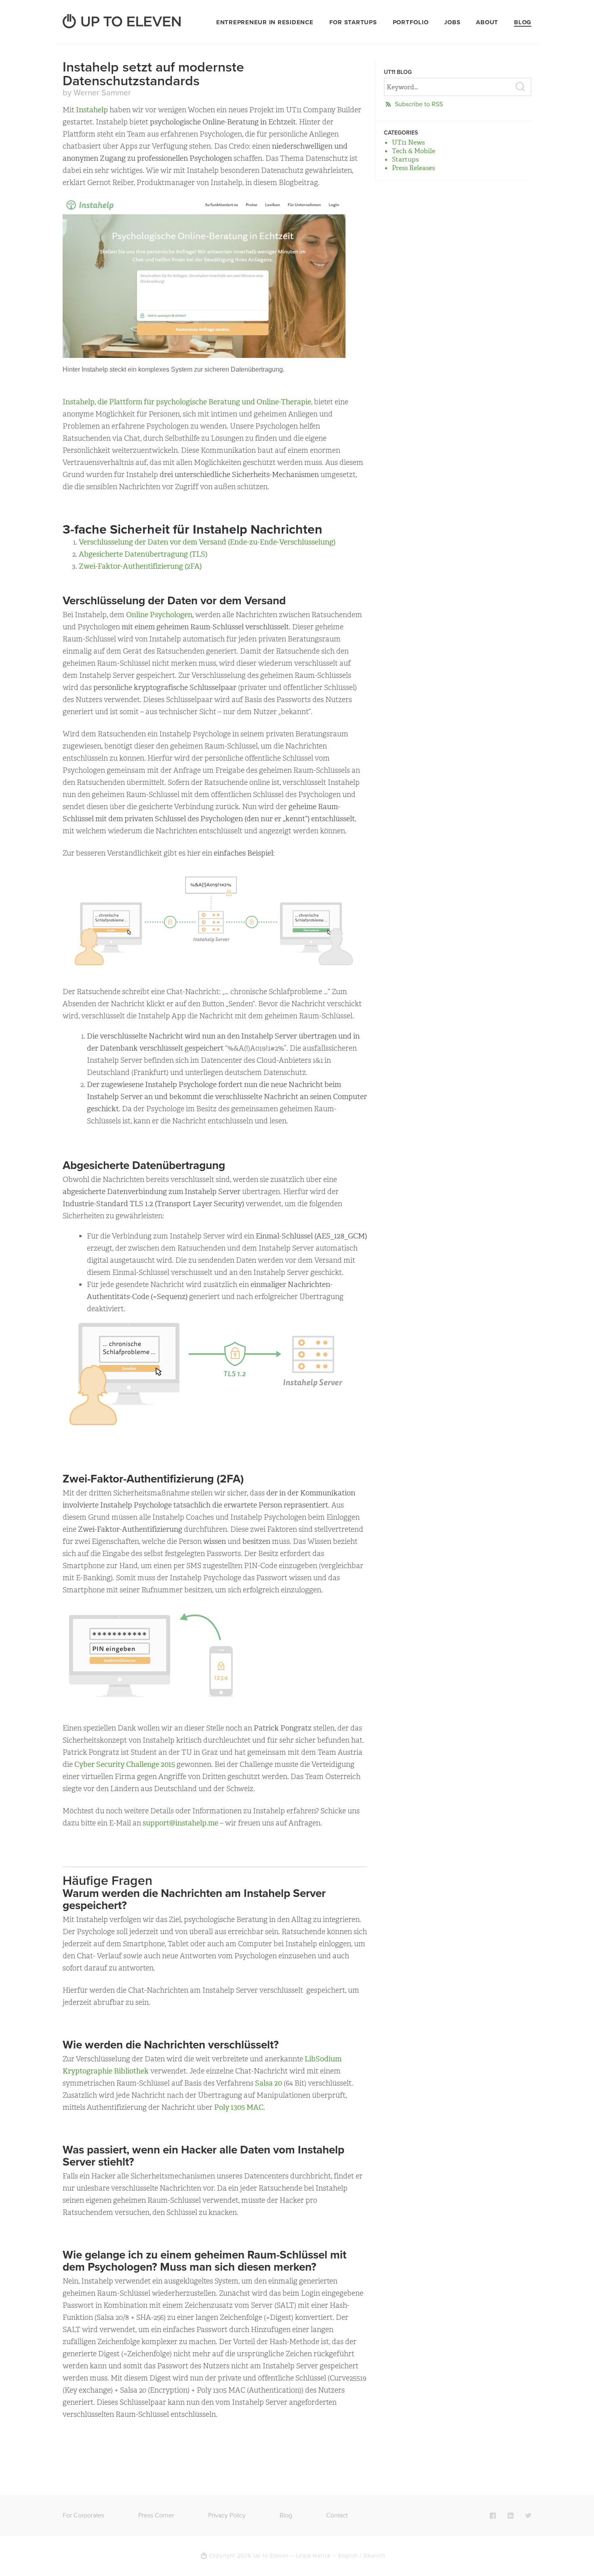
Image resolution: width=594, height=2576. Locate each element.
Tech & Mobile (414, 151)
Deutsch (375, 2556)
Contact (337, 2515)
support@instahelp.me (180, 1823)
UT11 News (408, 142)
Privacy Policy (227, 2515)
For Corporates (83, 2515)
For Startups (353, 22)
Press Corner (156, 2515)
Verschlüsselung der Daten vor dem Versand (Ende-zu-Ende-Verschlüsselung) (207, 542)
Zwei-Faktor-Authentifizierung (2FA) (140, 566)
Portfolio (411, 22)
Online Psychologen (159, 615)
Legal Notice (314, 2556)
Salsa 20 (269, 2083)
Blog (523, 22)
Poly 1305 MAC (239, 2107)
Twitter (528, 2515)
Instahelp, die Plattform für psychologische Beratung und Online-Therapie (187, 402)
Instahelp (92, 110)
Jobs (452, 22)
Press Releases (413, 168)
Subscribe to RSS (419, 104)
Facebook (493, 2515)
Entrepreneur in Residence (265, 22)
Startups (405, 159)
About (487, 22)
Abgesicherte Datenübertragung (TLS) (143, 554)
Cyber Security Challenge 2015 (125, 1764)
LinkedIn (511, 2515)
